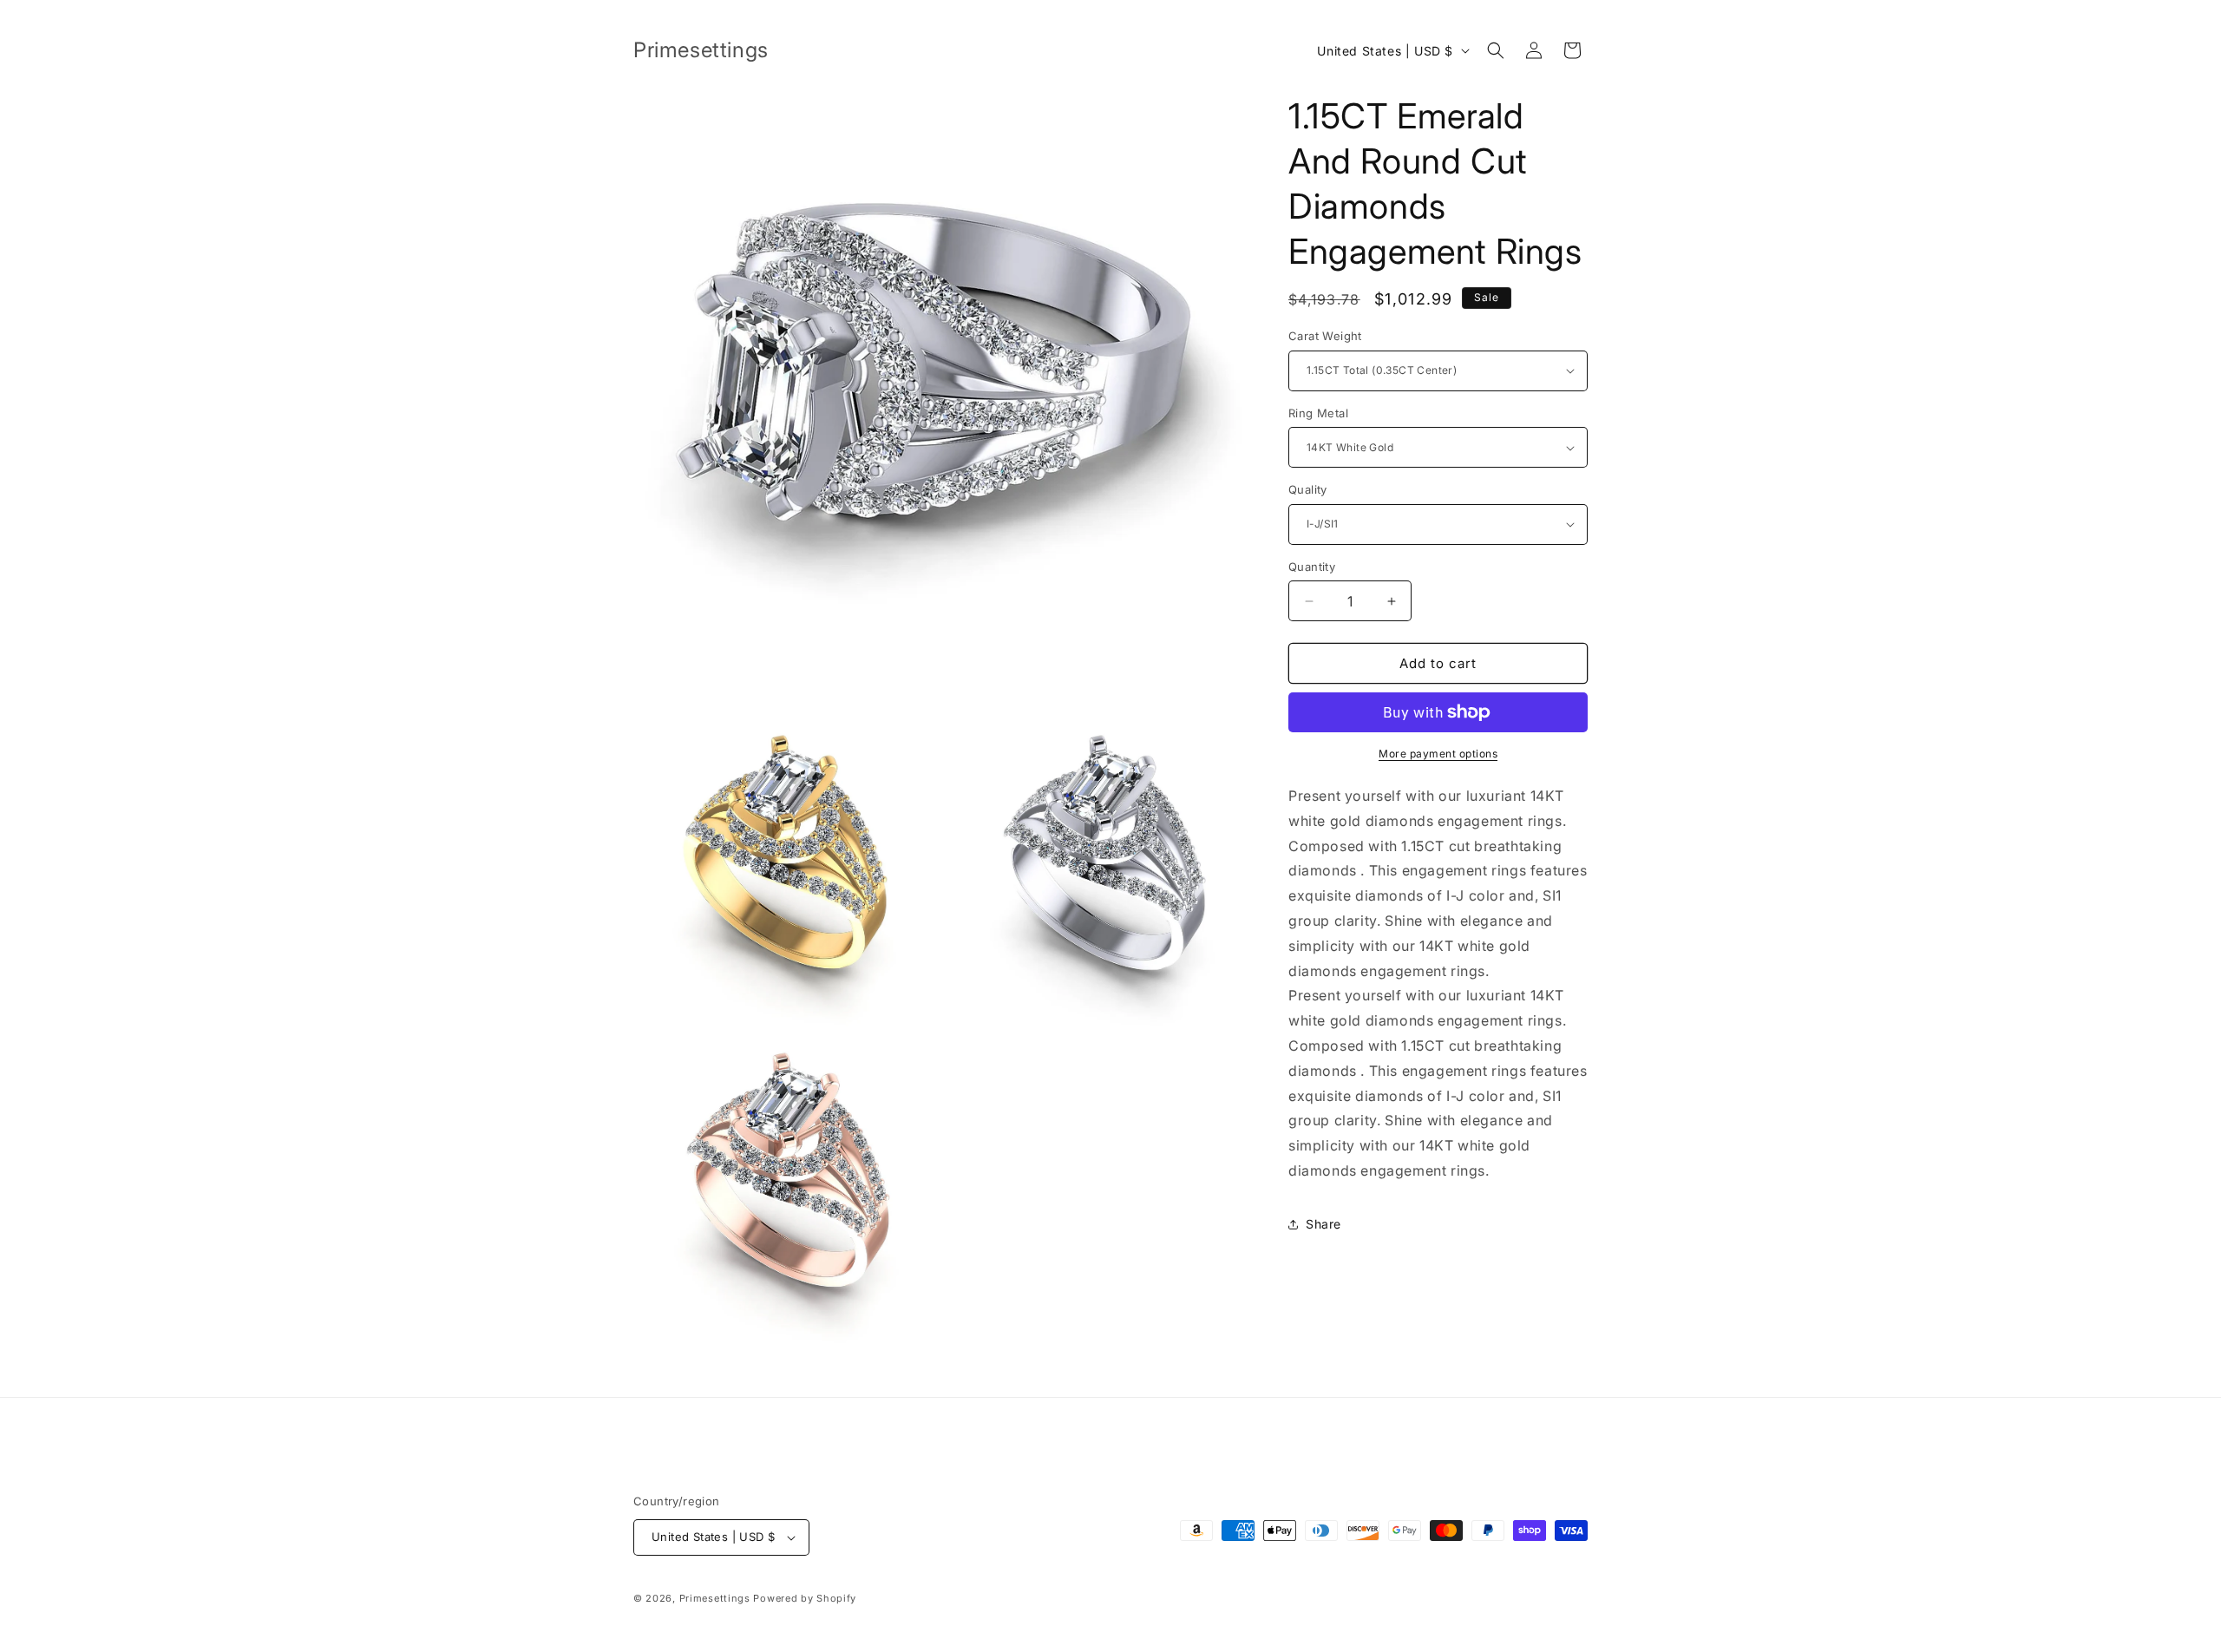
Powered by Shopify (805, 1598)
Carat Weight (1325, 336)
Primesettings (715, 1598)
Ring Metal (1318, 413)
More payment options (1438, 754)
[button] (1496, 50)
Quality (1308, 489)
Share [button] (1323, 1224)
